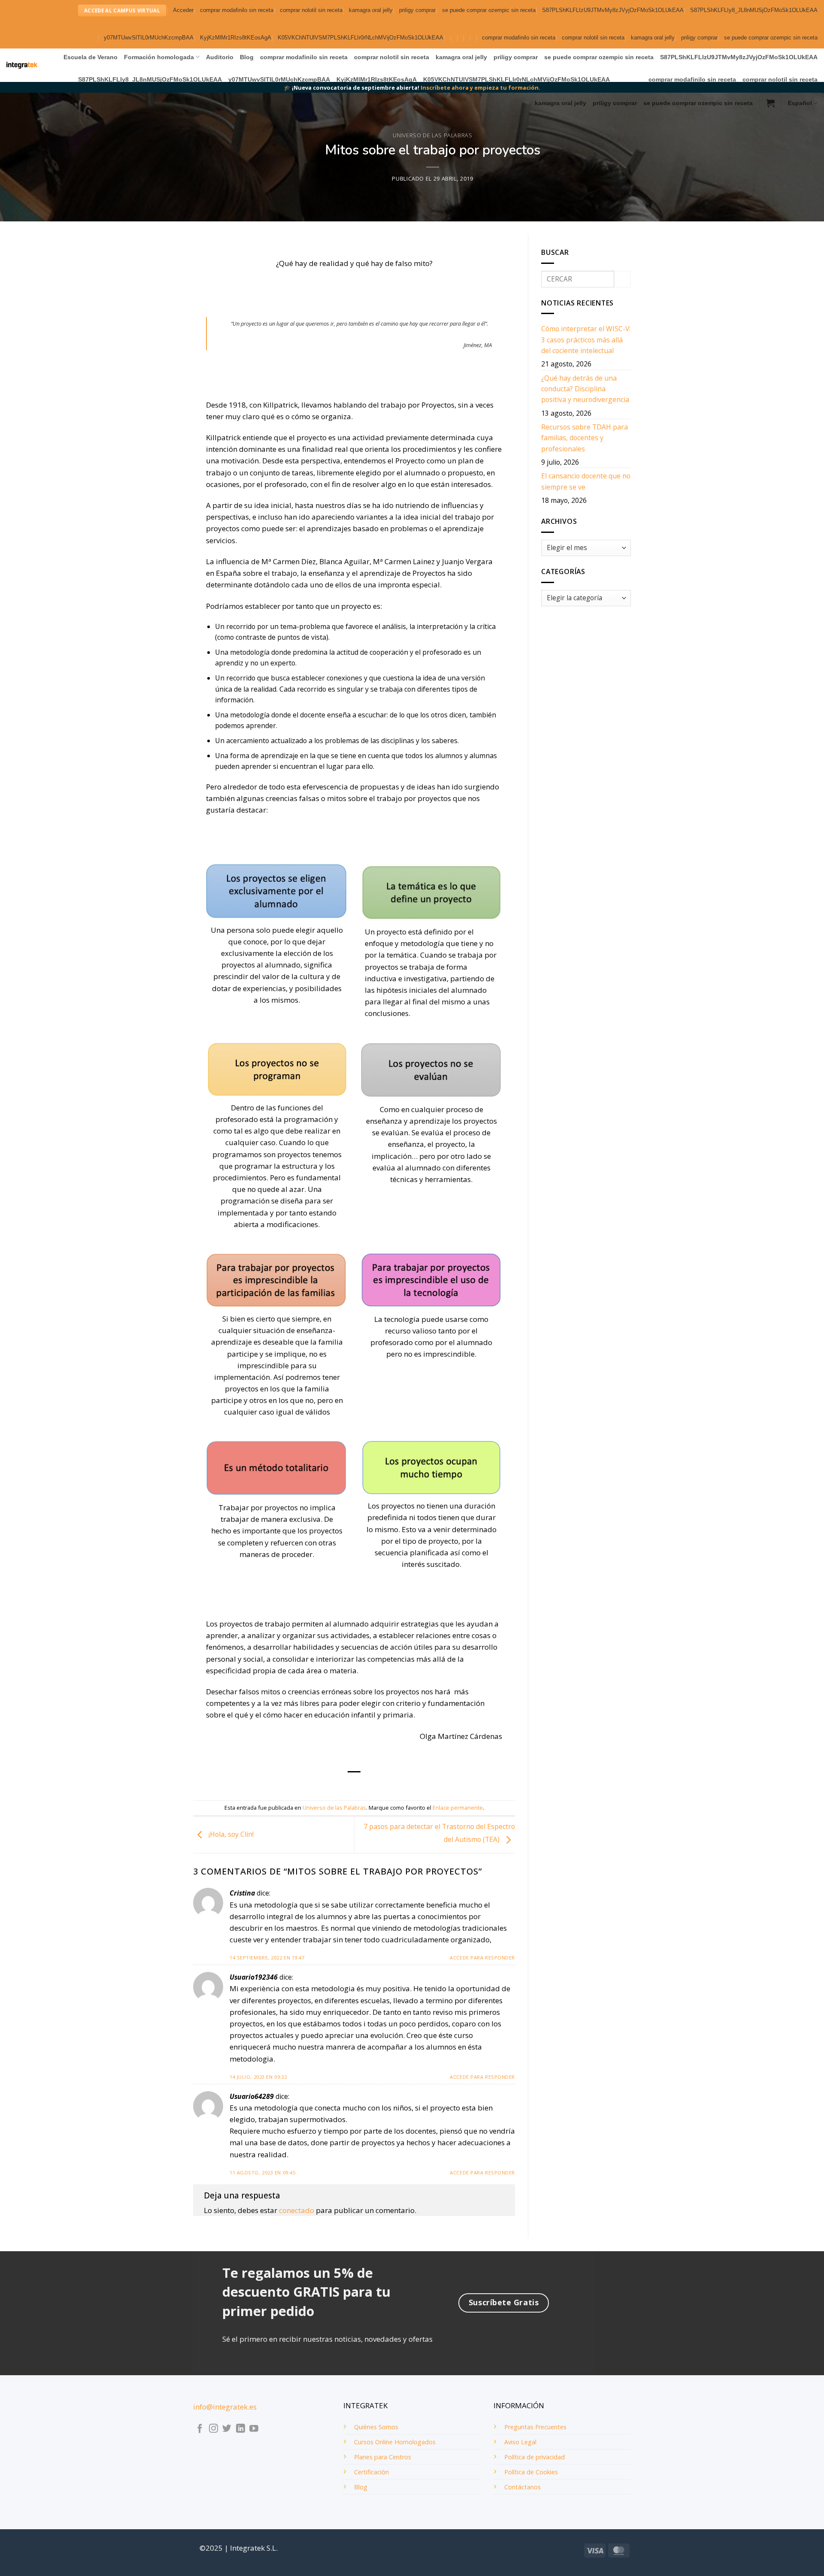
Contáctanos (523, 2487)
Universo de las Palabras (432, 135)
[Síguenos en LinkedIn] (241, 2429)
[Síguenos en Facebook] (200, 2429)
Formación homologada (159, 57)
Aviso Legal (520, 2442)
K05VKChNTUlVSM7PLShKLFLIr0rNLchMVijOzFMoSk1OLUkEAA (360, 38)
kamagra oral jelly (371, 10)
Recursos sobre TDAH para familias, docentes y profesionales (585, 438)
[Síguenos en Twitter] (227, 2429)
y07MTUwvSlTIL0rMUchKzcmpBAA (149, 38)
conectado (297, 2210)
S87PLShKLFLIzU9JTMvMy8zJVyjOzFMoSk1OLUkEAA (613, 10)
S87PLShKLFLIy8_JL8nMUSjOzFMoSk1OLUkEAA (754, 10)
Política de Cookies (531, 2472)
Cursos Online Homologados (395, 2442)
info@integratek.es (225, 2407)
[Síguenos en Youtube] (254, 2429)
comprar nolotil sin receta (311, 10)
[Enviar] (623, 279)
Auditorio (220, 57)
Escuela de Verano (91, 57)
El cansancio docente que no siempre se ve (586, 481)
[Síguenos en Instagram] (214, 2429)
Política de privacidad (535, 2457)
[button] (183, 11)
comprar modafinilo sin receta (237, 10)
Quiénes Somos (376, 2427)
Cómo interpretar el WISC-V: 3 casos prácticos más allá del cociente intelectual (586, 340)
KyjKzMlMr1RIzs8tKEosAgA (236, 38)
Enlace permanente (458, 1808)
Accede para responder (482, 1958)
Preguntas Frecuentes (535, 2427)
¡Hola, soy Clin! (230, 1834)
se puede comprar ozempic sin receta (489, 10)
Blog (247, 57)
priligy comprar (417, 10)
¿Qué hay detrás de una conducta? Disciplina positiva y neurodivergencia (585, 389)
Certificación (371, 2472)
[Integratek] (22, 65)
